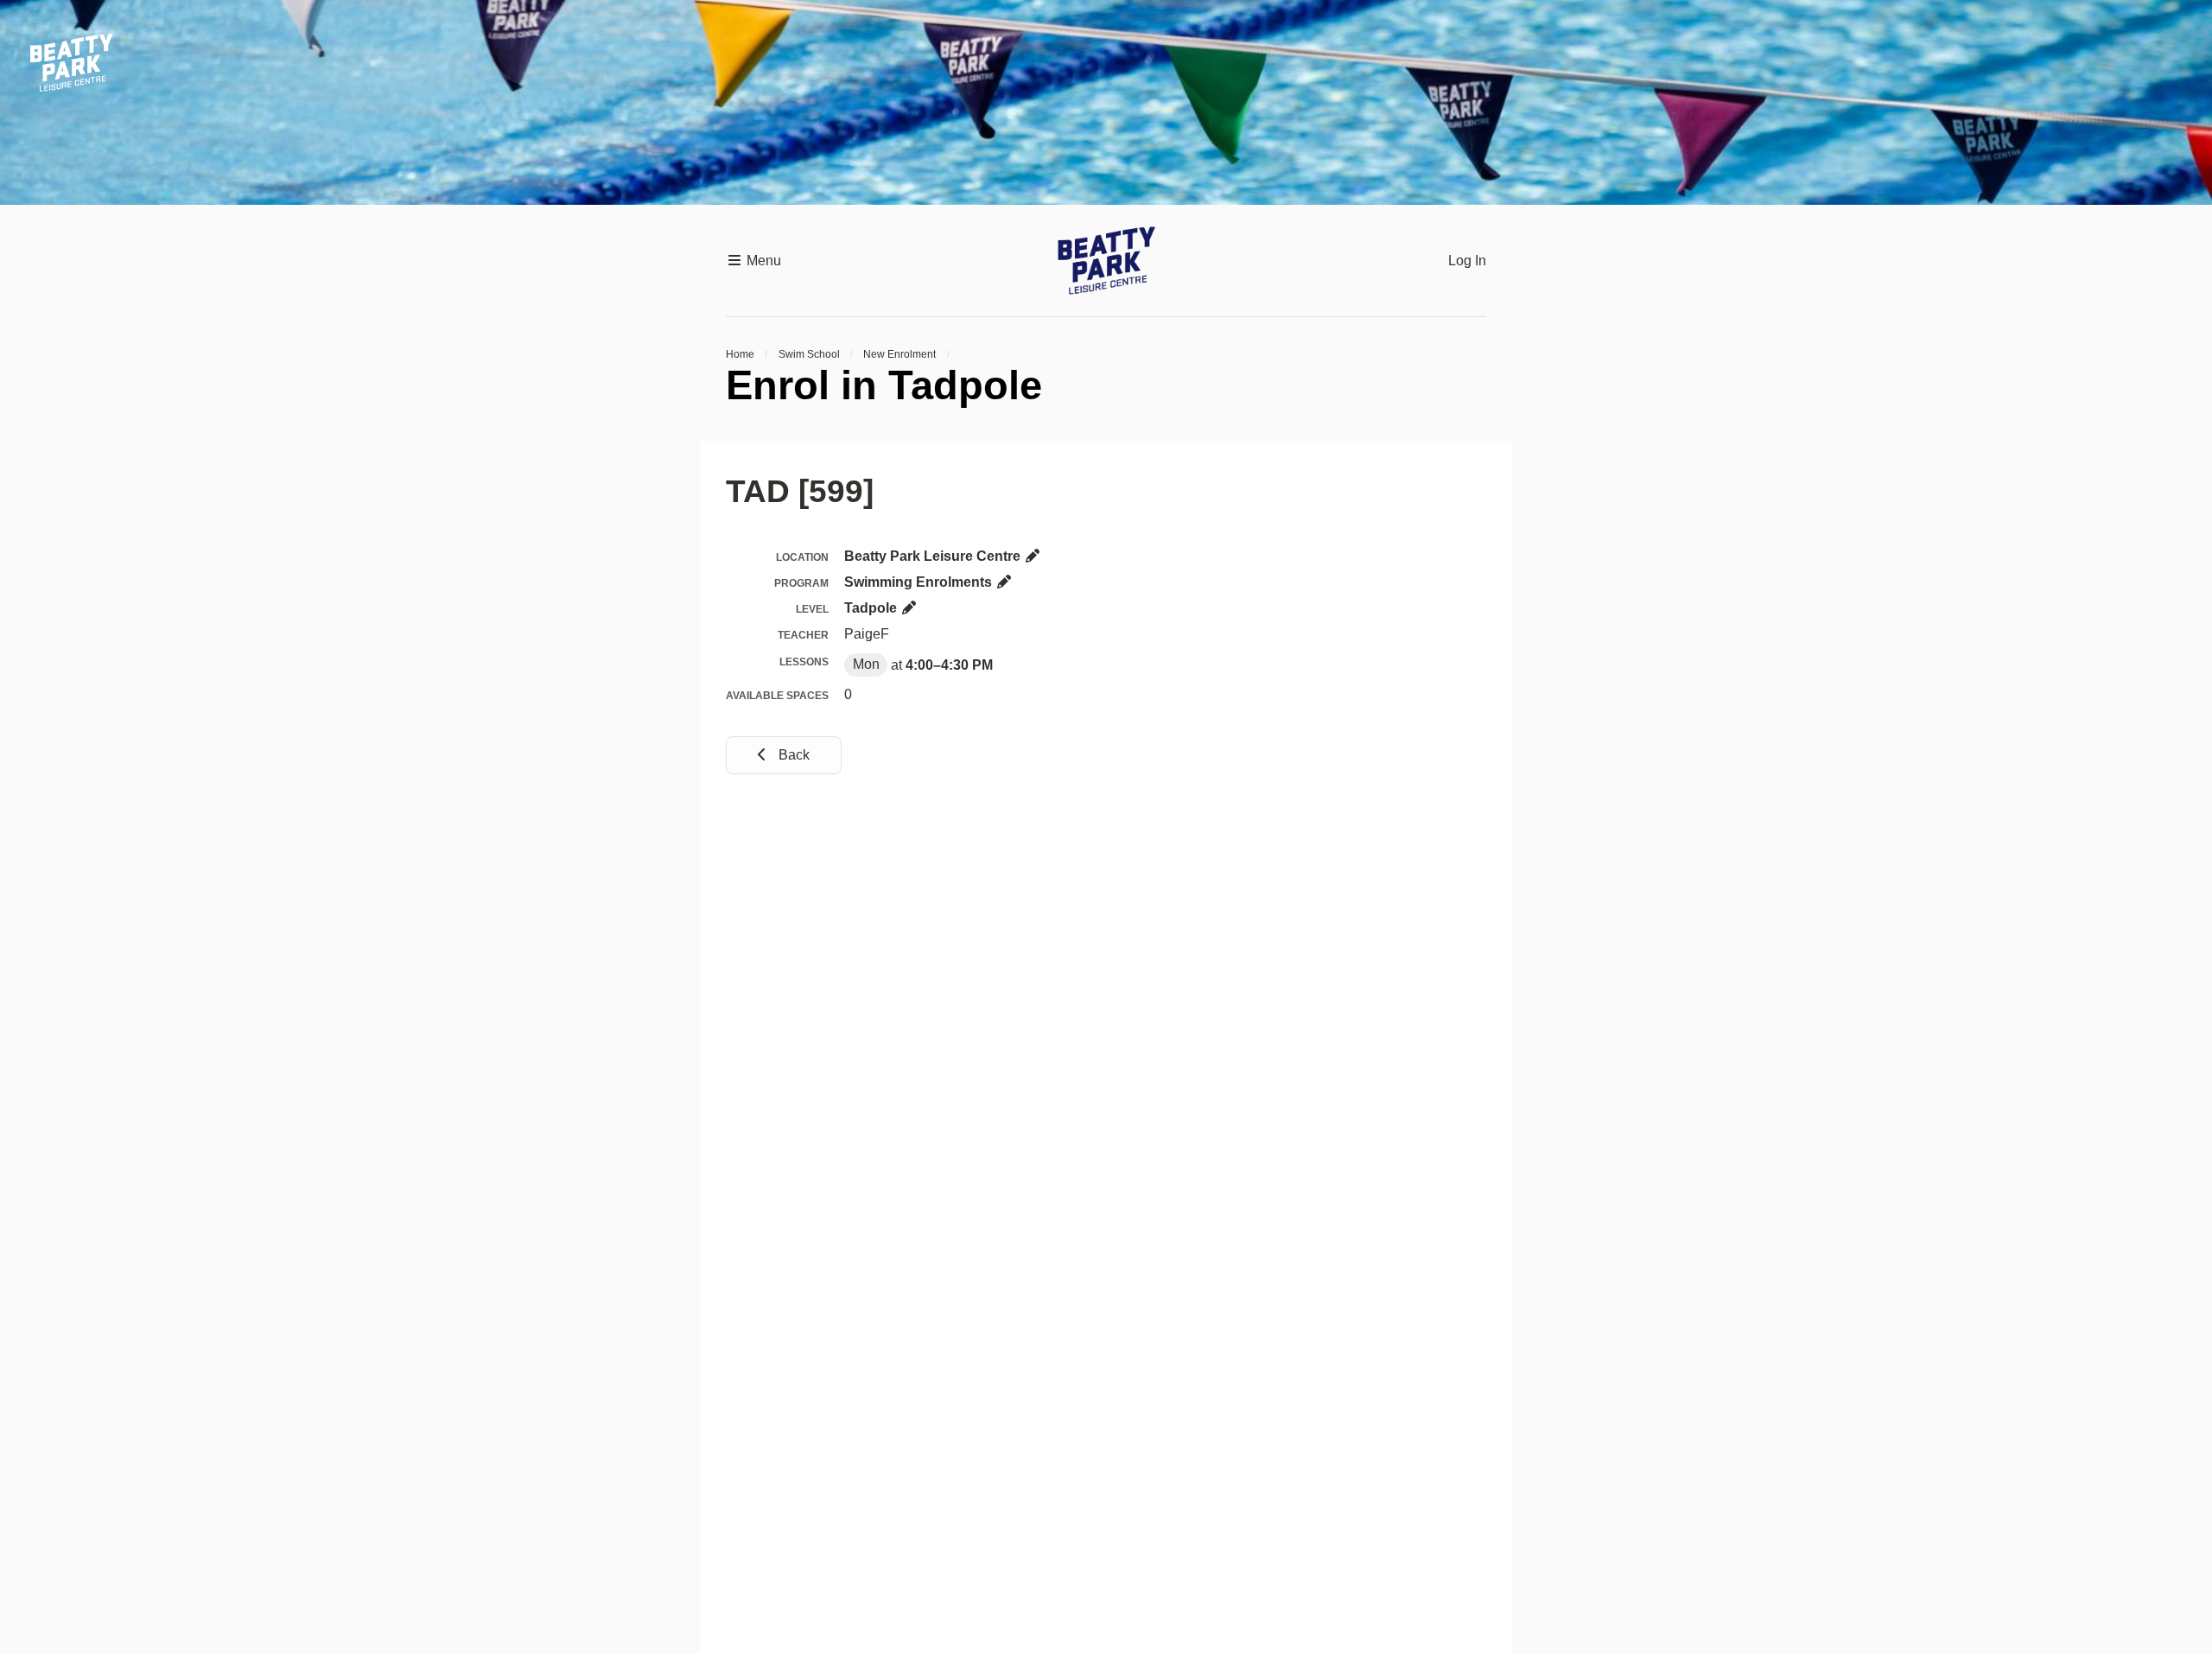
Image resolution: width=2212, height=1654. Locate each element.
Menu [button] (762, 261)
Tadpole (872, 608)
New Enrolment (899, 354)
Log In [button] (1467, 261)
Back (792, 755)
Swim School (809, 354)
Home (740, 354)
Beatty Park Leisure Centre (934, 556)
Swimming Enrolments (920, 582)
